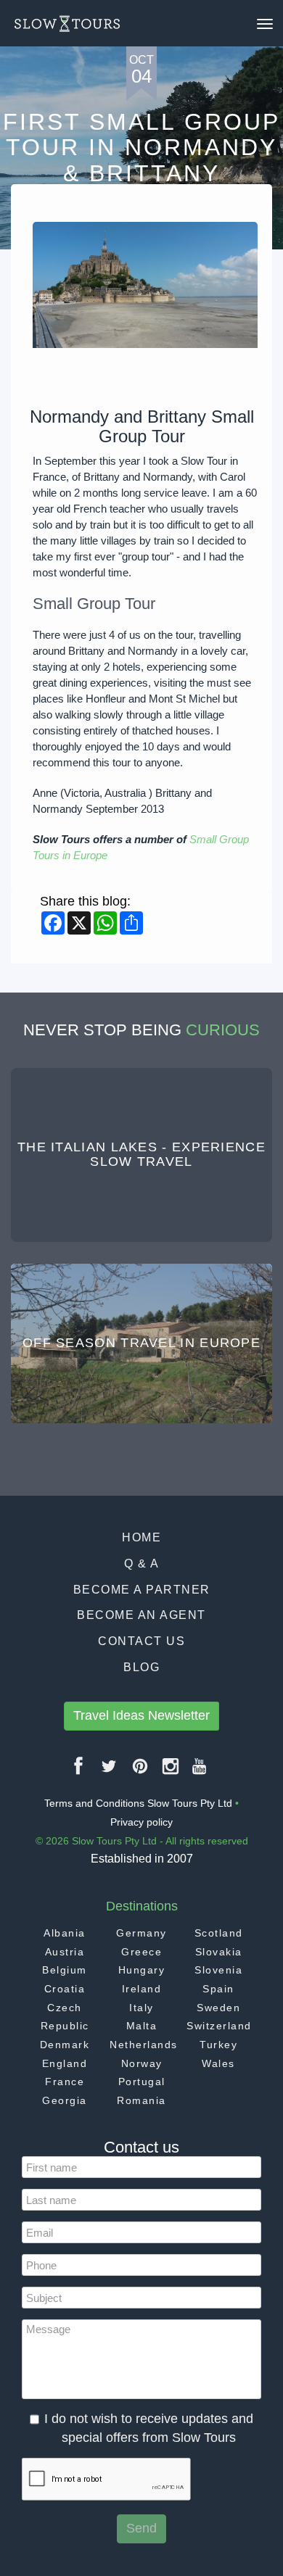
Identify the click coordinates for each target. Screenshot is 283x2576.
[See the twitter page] (110, 1772)
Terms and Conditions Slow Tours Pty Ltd (138, 1803)
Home (141, 1537)
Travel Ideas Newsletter (141, 1715)
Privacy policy (141, 1822)
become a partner (142, 1590)
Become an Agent (141, 1615)
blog (141, 1667)
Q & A (142, 1564)
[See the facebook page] (79, 1772)
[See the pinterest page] (141, 1772)
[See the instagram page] (171, 1772)
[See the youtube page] (200, 1772)
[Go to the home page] (67, 24)
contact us (141, 1641)
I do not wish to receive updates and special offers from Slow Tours (149, 2428)
